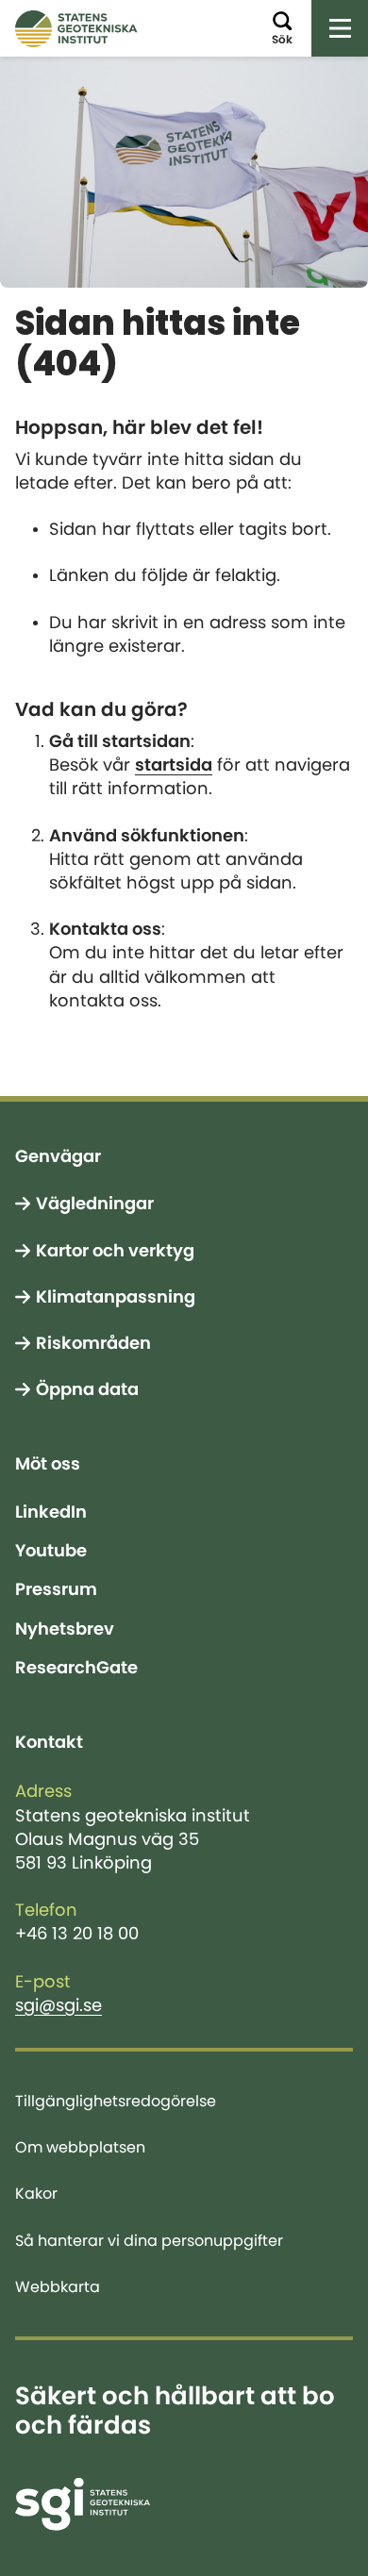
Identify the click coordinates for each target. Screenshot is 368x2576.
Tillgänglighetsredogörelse (116, 2101)
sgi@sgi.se (59, 2005)
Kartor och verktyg (115, 1251)
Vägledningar (95, 1204)
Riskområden (93, 1343)
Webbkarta (58, 2286)
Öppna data (87, 1389)
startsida (174, 765)
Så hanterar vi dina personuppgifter (149, 2240)
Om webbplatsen (80, 2147)
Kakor (36, 2193)
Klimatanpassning (116, 1297)
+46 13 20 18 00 (77, 1934)
